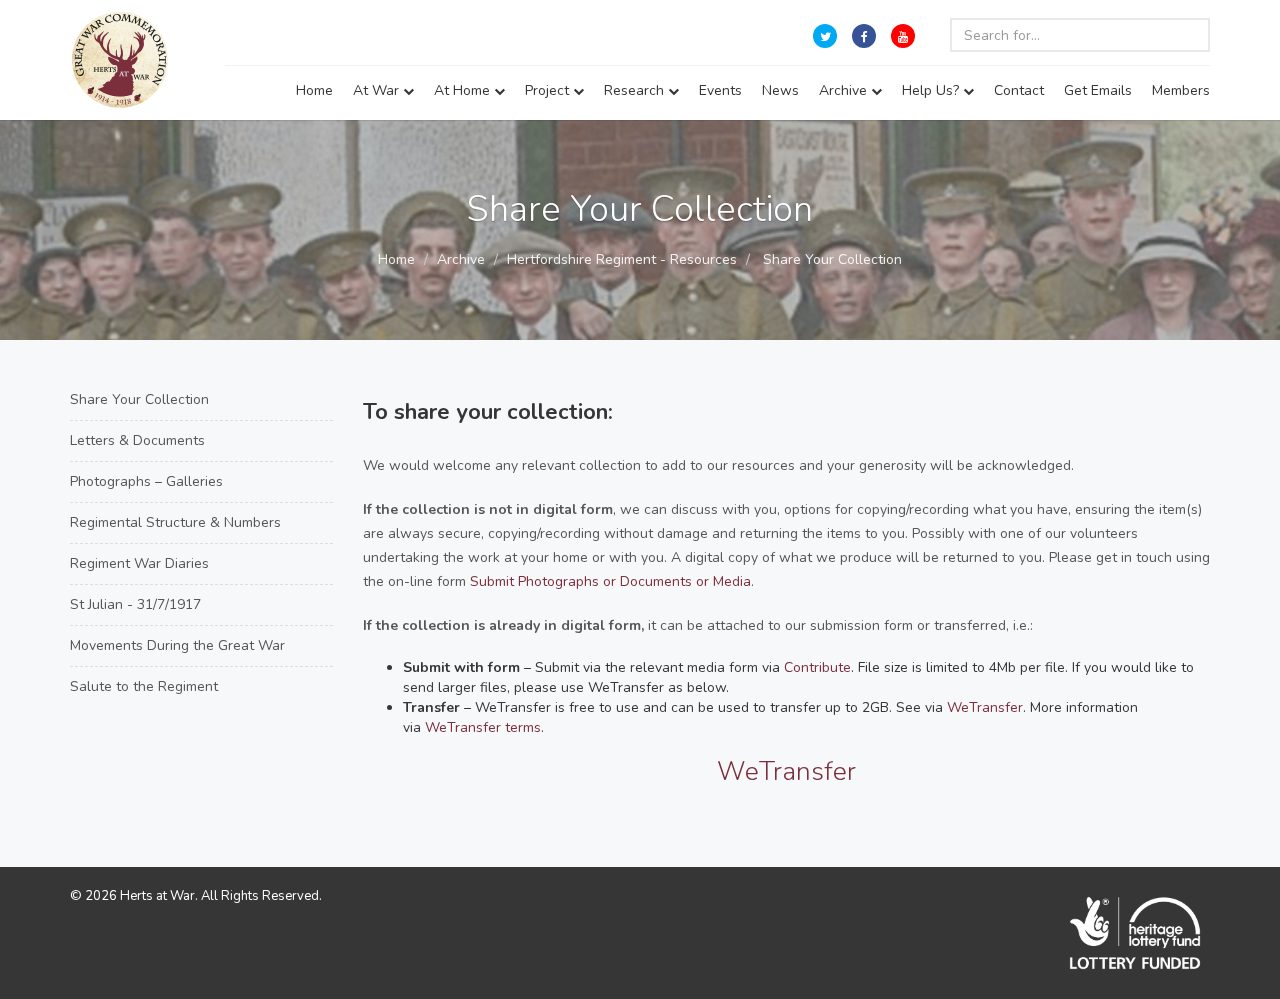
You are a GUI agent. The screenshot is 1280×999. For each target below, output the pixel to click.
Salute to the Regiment (144, 686)
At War (378, 90)
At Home (464, 90)
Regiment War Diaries (139, 563)
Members (1181, 90)
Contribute (817, 667)
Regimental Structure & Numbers (175, 522)
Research (636, 90)
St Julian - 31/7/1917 (135, 604)
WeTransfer (985, 707)
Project (549, 90)
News (780, 90)
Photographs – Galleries (146, 481)
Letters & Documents (137, 440)
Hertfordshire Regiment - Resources (622, 259)
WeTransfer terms (483, 727)
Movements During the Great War (177, 645)
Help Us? (932, 90)
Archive (845, 90)
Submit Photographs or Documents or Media (610, 581)
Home (314, 90)
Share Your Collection (139, 399)
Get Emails (1098, 90)
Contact (1019, 90)
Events (720, 90)
